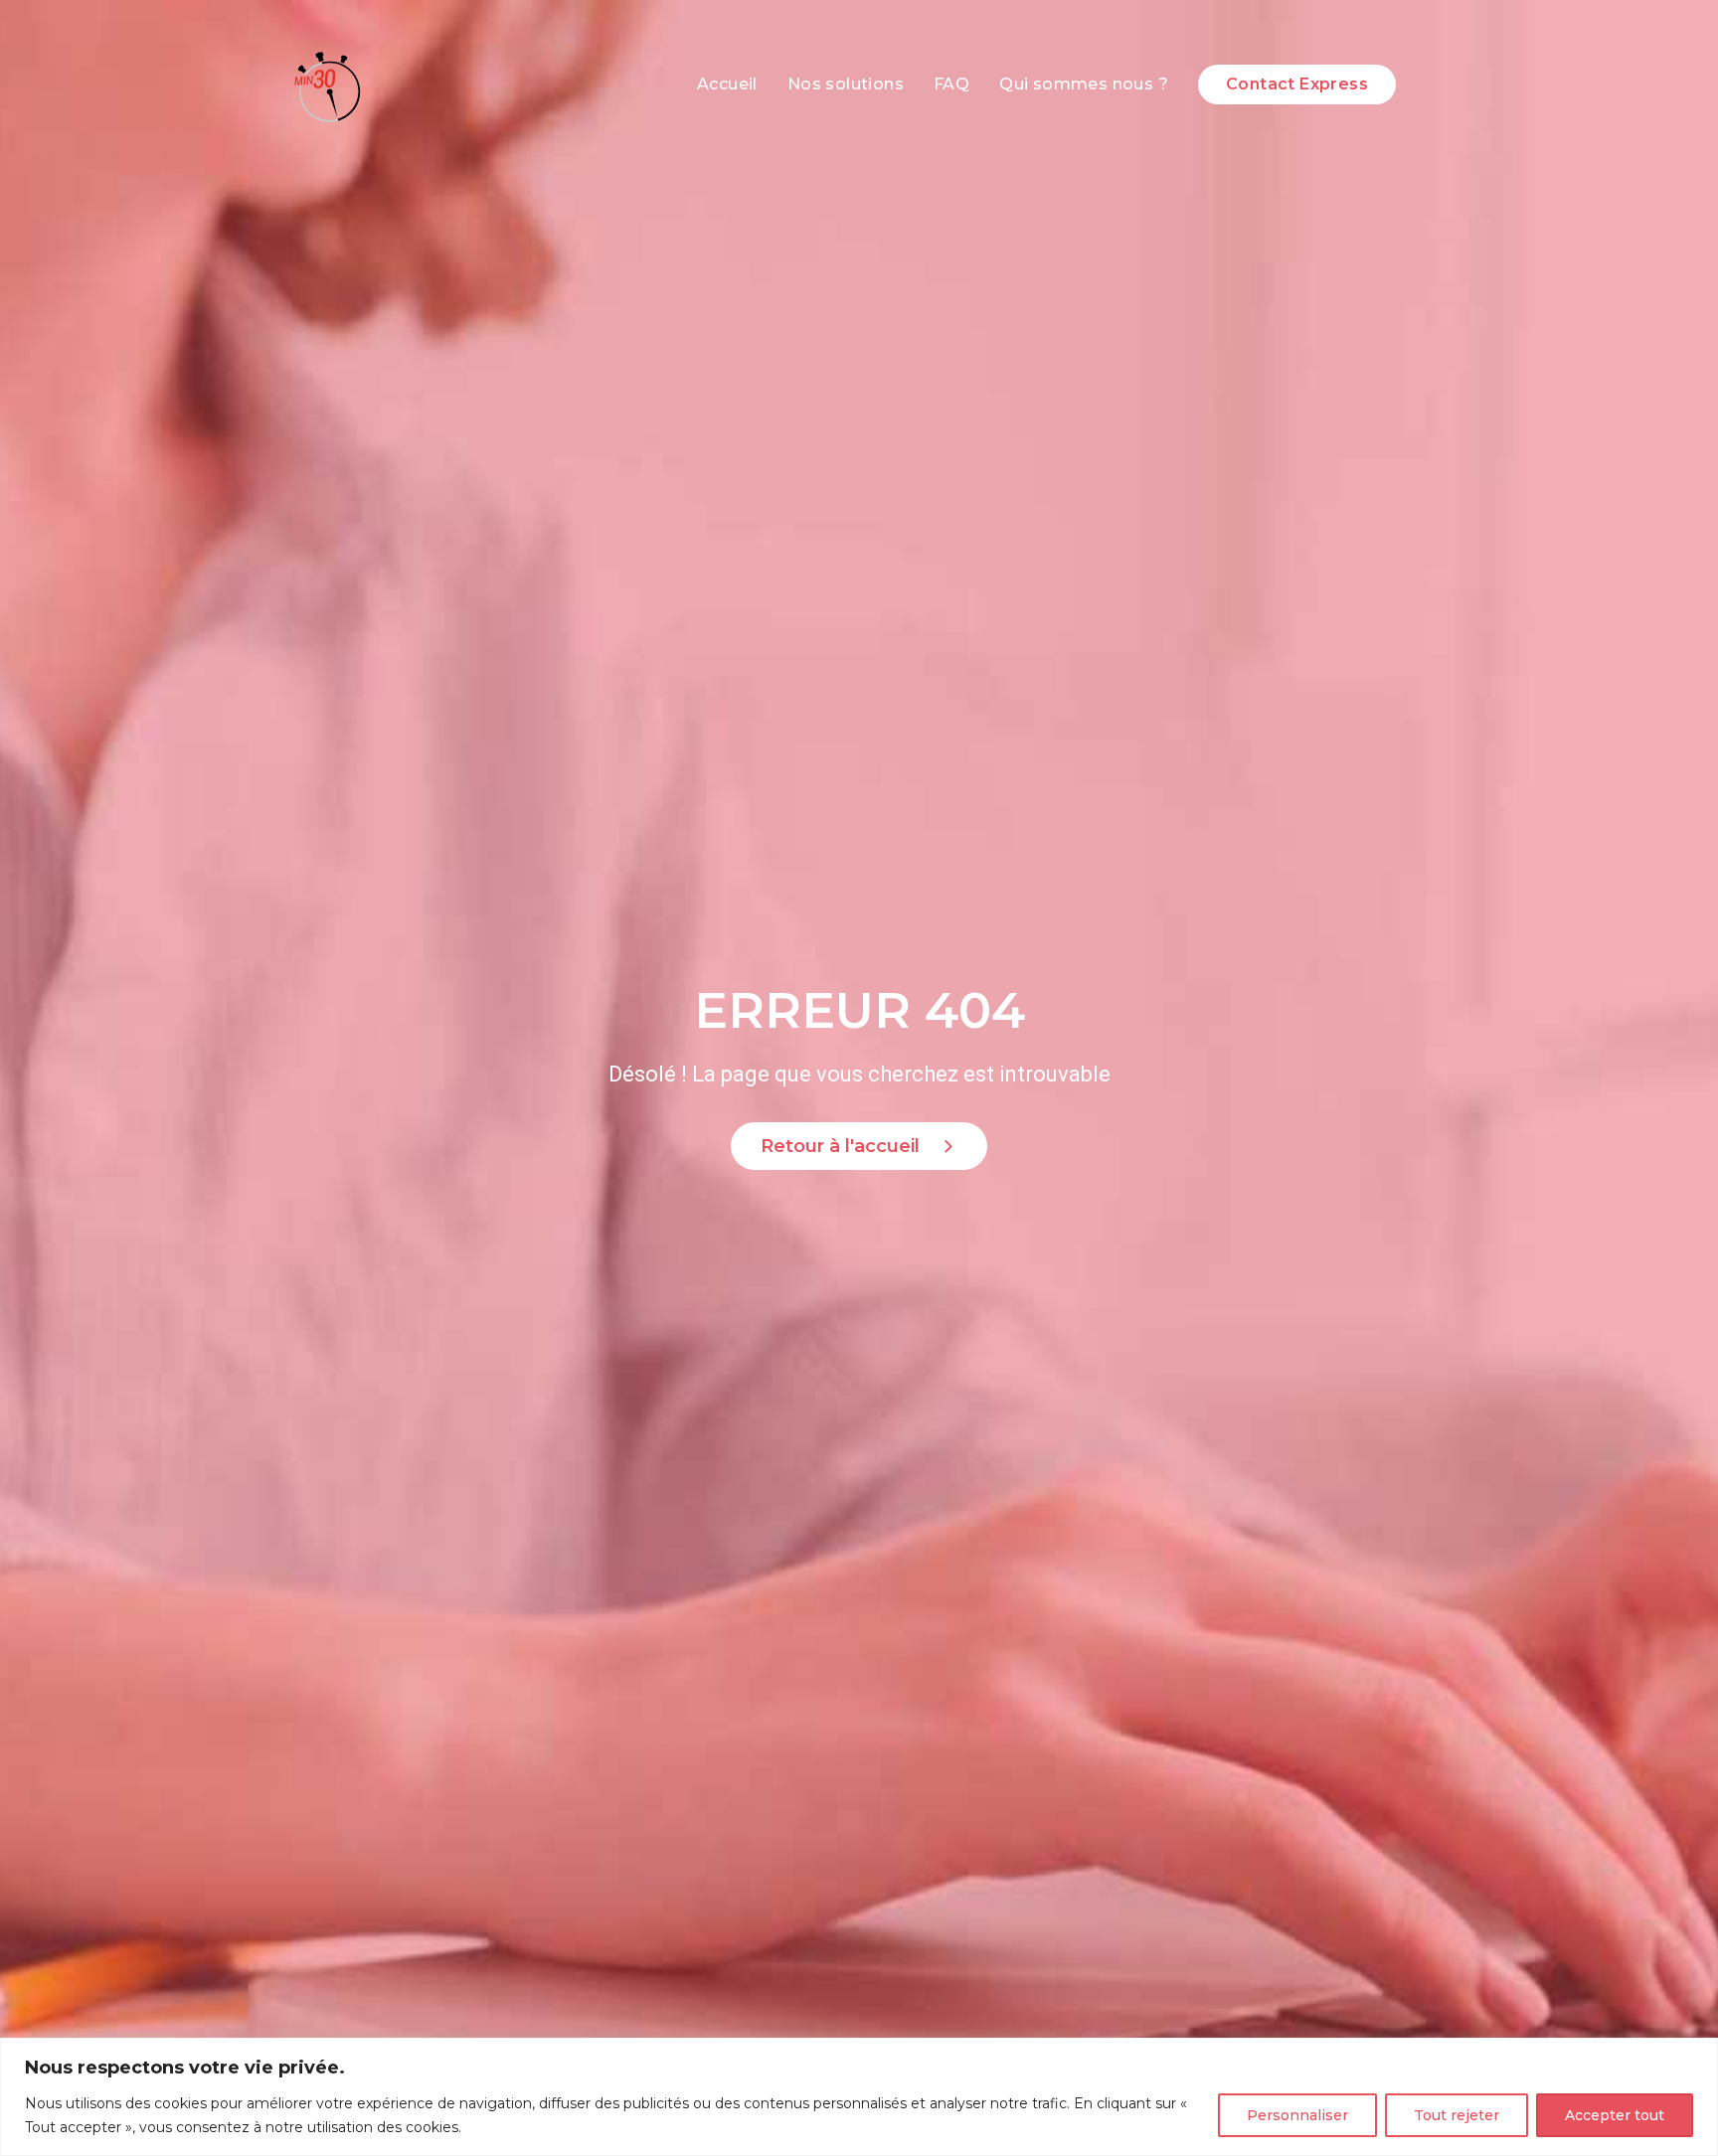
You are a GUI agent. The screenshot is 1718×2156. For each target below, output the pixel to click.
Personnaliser (1297, 2115)
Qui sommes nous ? (1084, 84)
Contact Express (1297, 84)
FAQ (951, 84)
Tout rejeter (1457, 2115)
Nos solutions (846, 84)
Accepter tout (1615, 2115)
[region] (859, 2097)
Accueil (727, 84)
